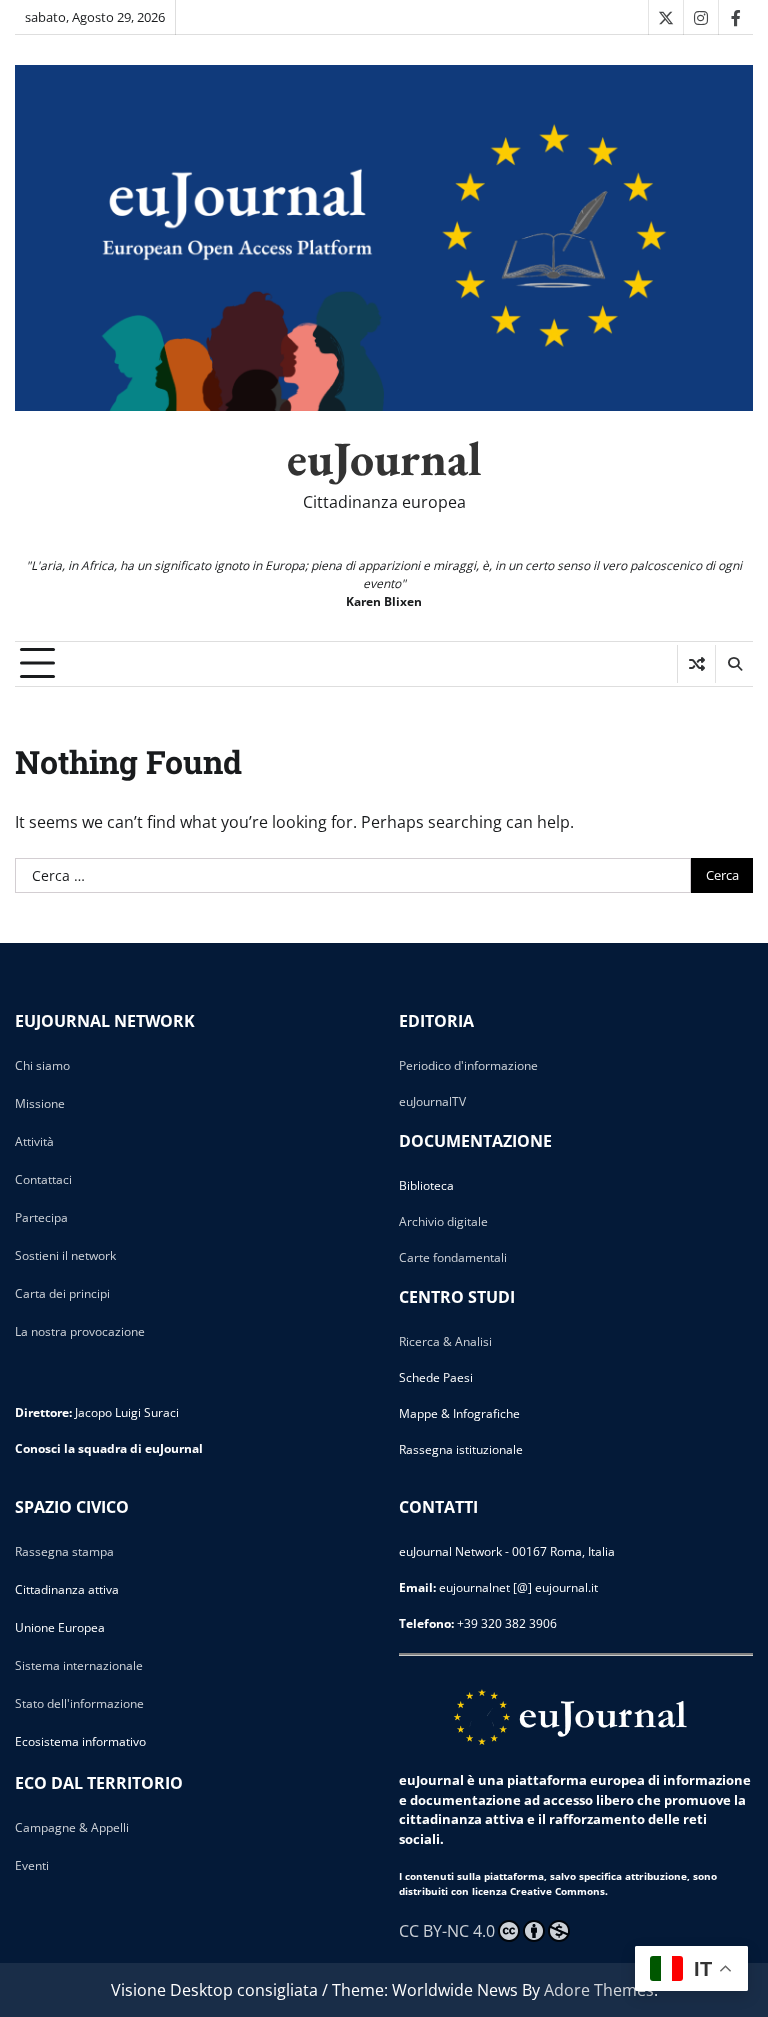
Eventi (32, 1865)
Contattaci (43, 1179)
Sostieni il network (65, 1255)
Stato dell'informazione (79, 1703)
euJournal (384, 458)
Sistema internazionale (79, 1665)
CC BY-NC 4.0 (447, 1931)
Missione (40, 1103)
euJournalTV (432, 1101)
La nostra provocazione (80, 1331)
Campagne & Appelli (72, 1827)
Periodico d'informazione (468, 1065)
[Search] (734, 664)
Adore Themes (599, 1990)
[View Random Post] (696, 664)
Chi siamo (42, 1065)
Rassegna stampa (64, 1551)
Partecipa (41, 1217)
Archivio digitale (443, 1221)
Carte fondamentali (453, 1257)
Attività (34, 1141)
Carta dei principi (62, 1293)
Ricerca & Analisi (445, 1341)
